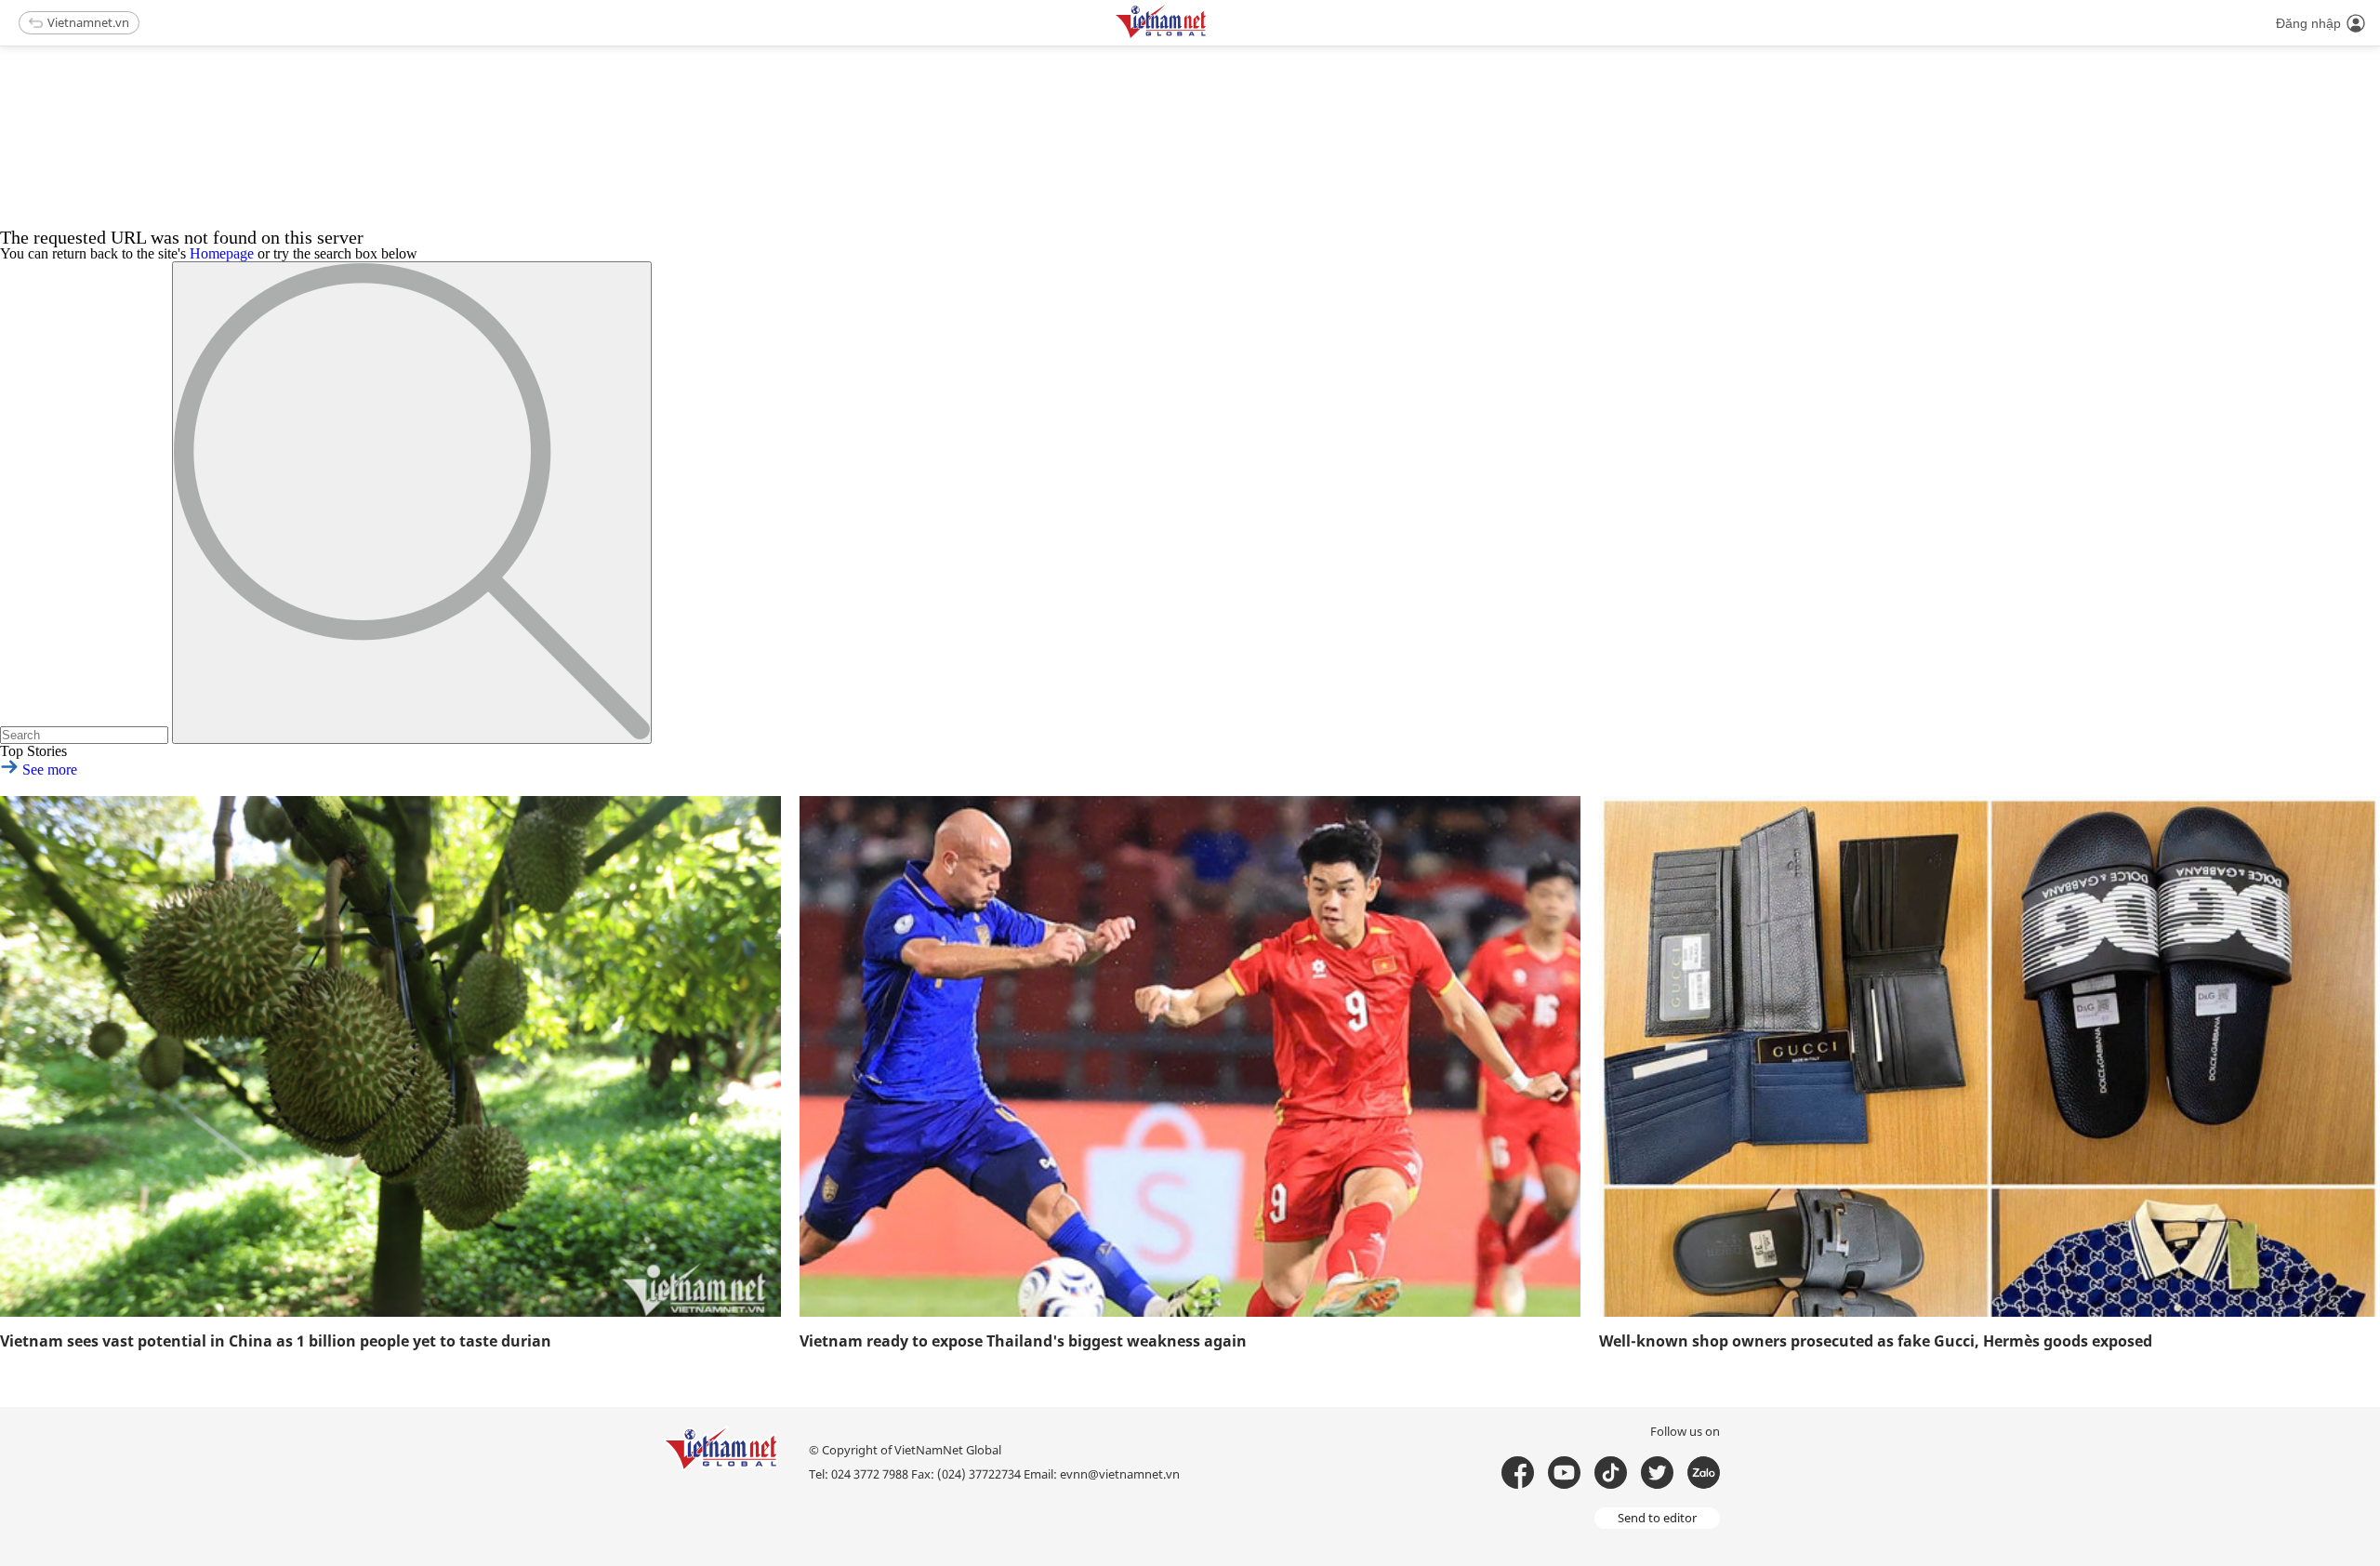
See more (48, 770)
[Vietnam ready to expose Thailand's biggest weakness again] (1190, 1056)
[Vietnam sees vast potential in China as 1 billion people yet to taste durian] (390, 1056)
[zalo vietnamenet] (1704, 1473)
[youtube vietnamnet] (1564, 1473)
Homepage (222, 253)
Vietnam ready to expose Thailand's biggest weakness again (1023, 1341)
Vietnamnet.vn (88, 22)
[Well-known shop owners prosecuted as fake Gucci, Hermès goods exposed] (1990, 1056)
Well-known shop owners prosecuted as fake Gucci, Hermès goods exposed (1876, 1341)
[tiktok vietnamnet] (1611, 1473)
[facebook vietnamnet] (1518, 1473)
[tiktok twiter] (1657, 1473)
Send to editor (1657, 1518)
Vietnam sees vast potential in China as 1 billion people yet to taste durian (276, 1341)
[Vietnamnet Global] (1208, 35)
